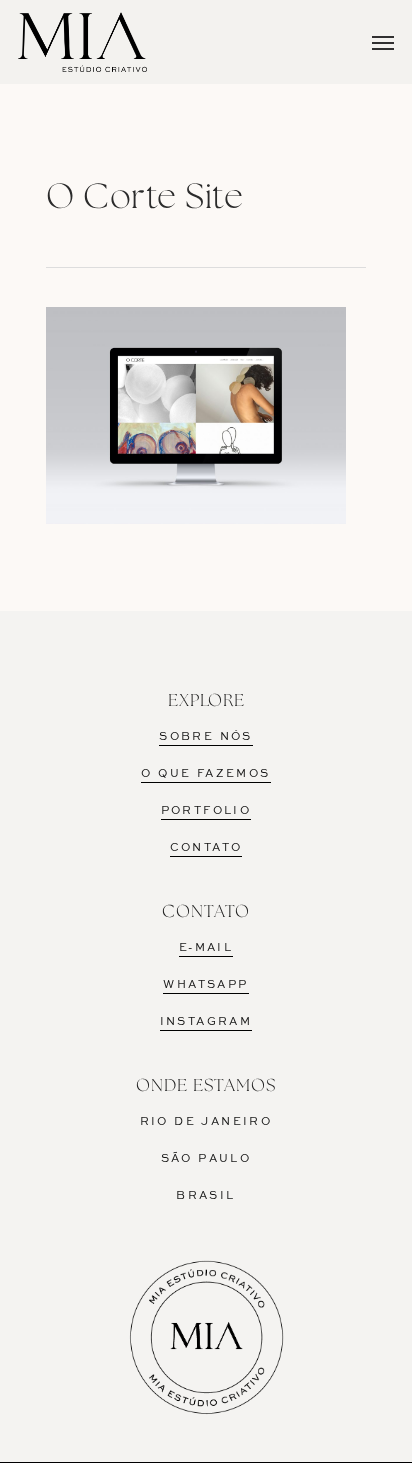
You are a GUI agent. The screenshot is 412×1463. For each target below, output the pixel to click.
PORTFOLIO (206, 811)
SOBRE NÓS (206, 737)
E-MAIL (206, 948)
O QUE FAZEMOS (205, 774)
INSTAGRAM (206, 1022)
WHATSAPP (205, 985)
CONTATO (206, 848)
